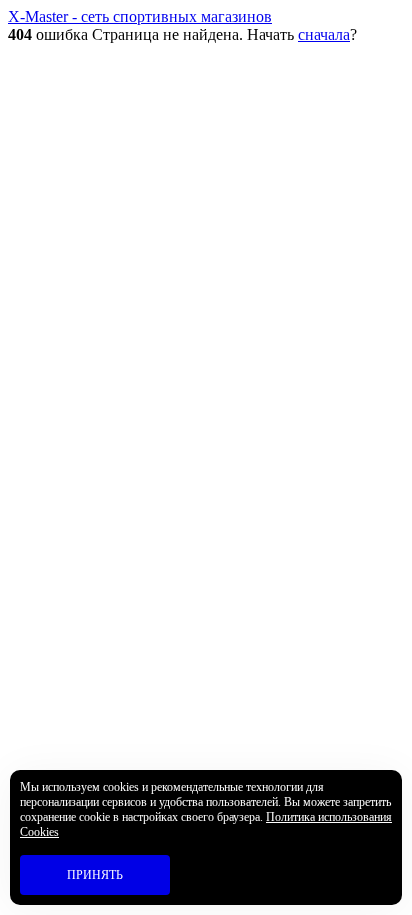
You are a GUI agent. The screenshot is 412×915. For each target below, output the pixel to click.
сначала (324, 34)
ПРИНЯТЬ (95, 875)
